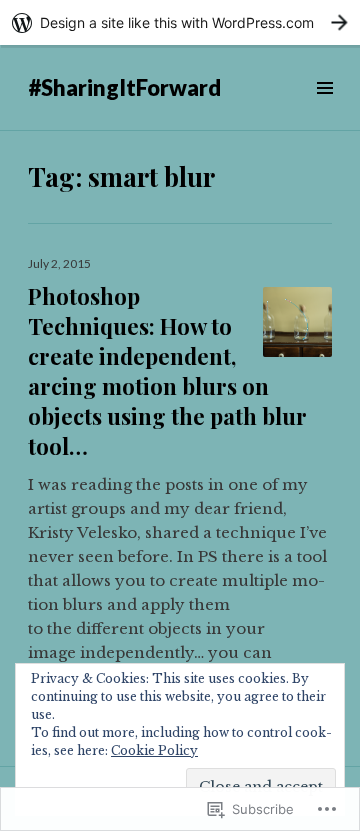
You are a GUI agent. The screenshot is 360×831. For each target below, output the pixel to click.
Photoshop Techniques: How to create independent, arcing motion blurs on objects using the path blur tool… (167, 371)
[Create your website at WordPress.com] (180, 22)
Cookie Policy (154, 750)
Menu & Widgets (324, 110)
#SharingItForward (124, 87)
